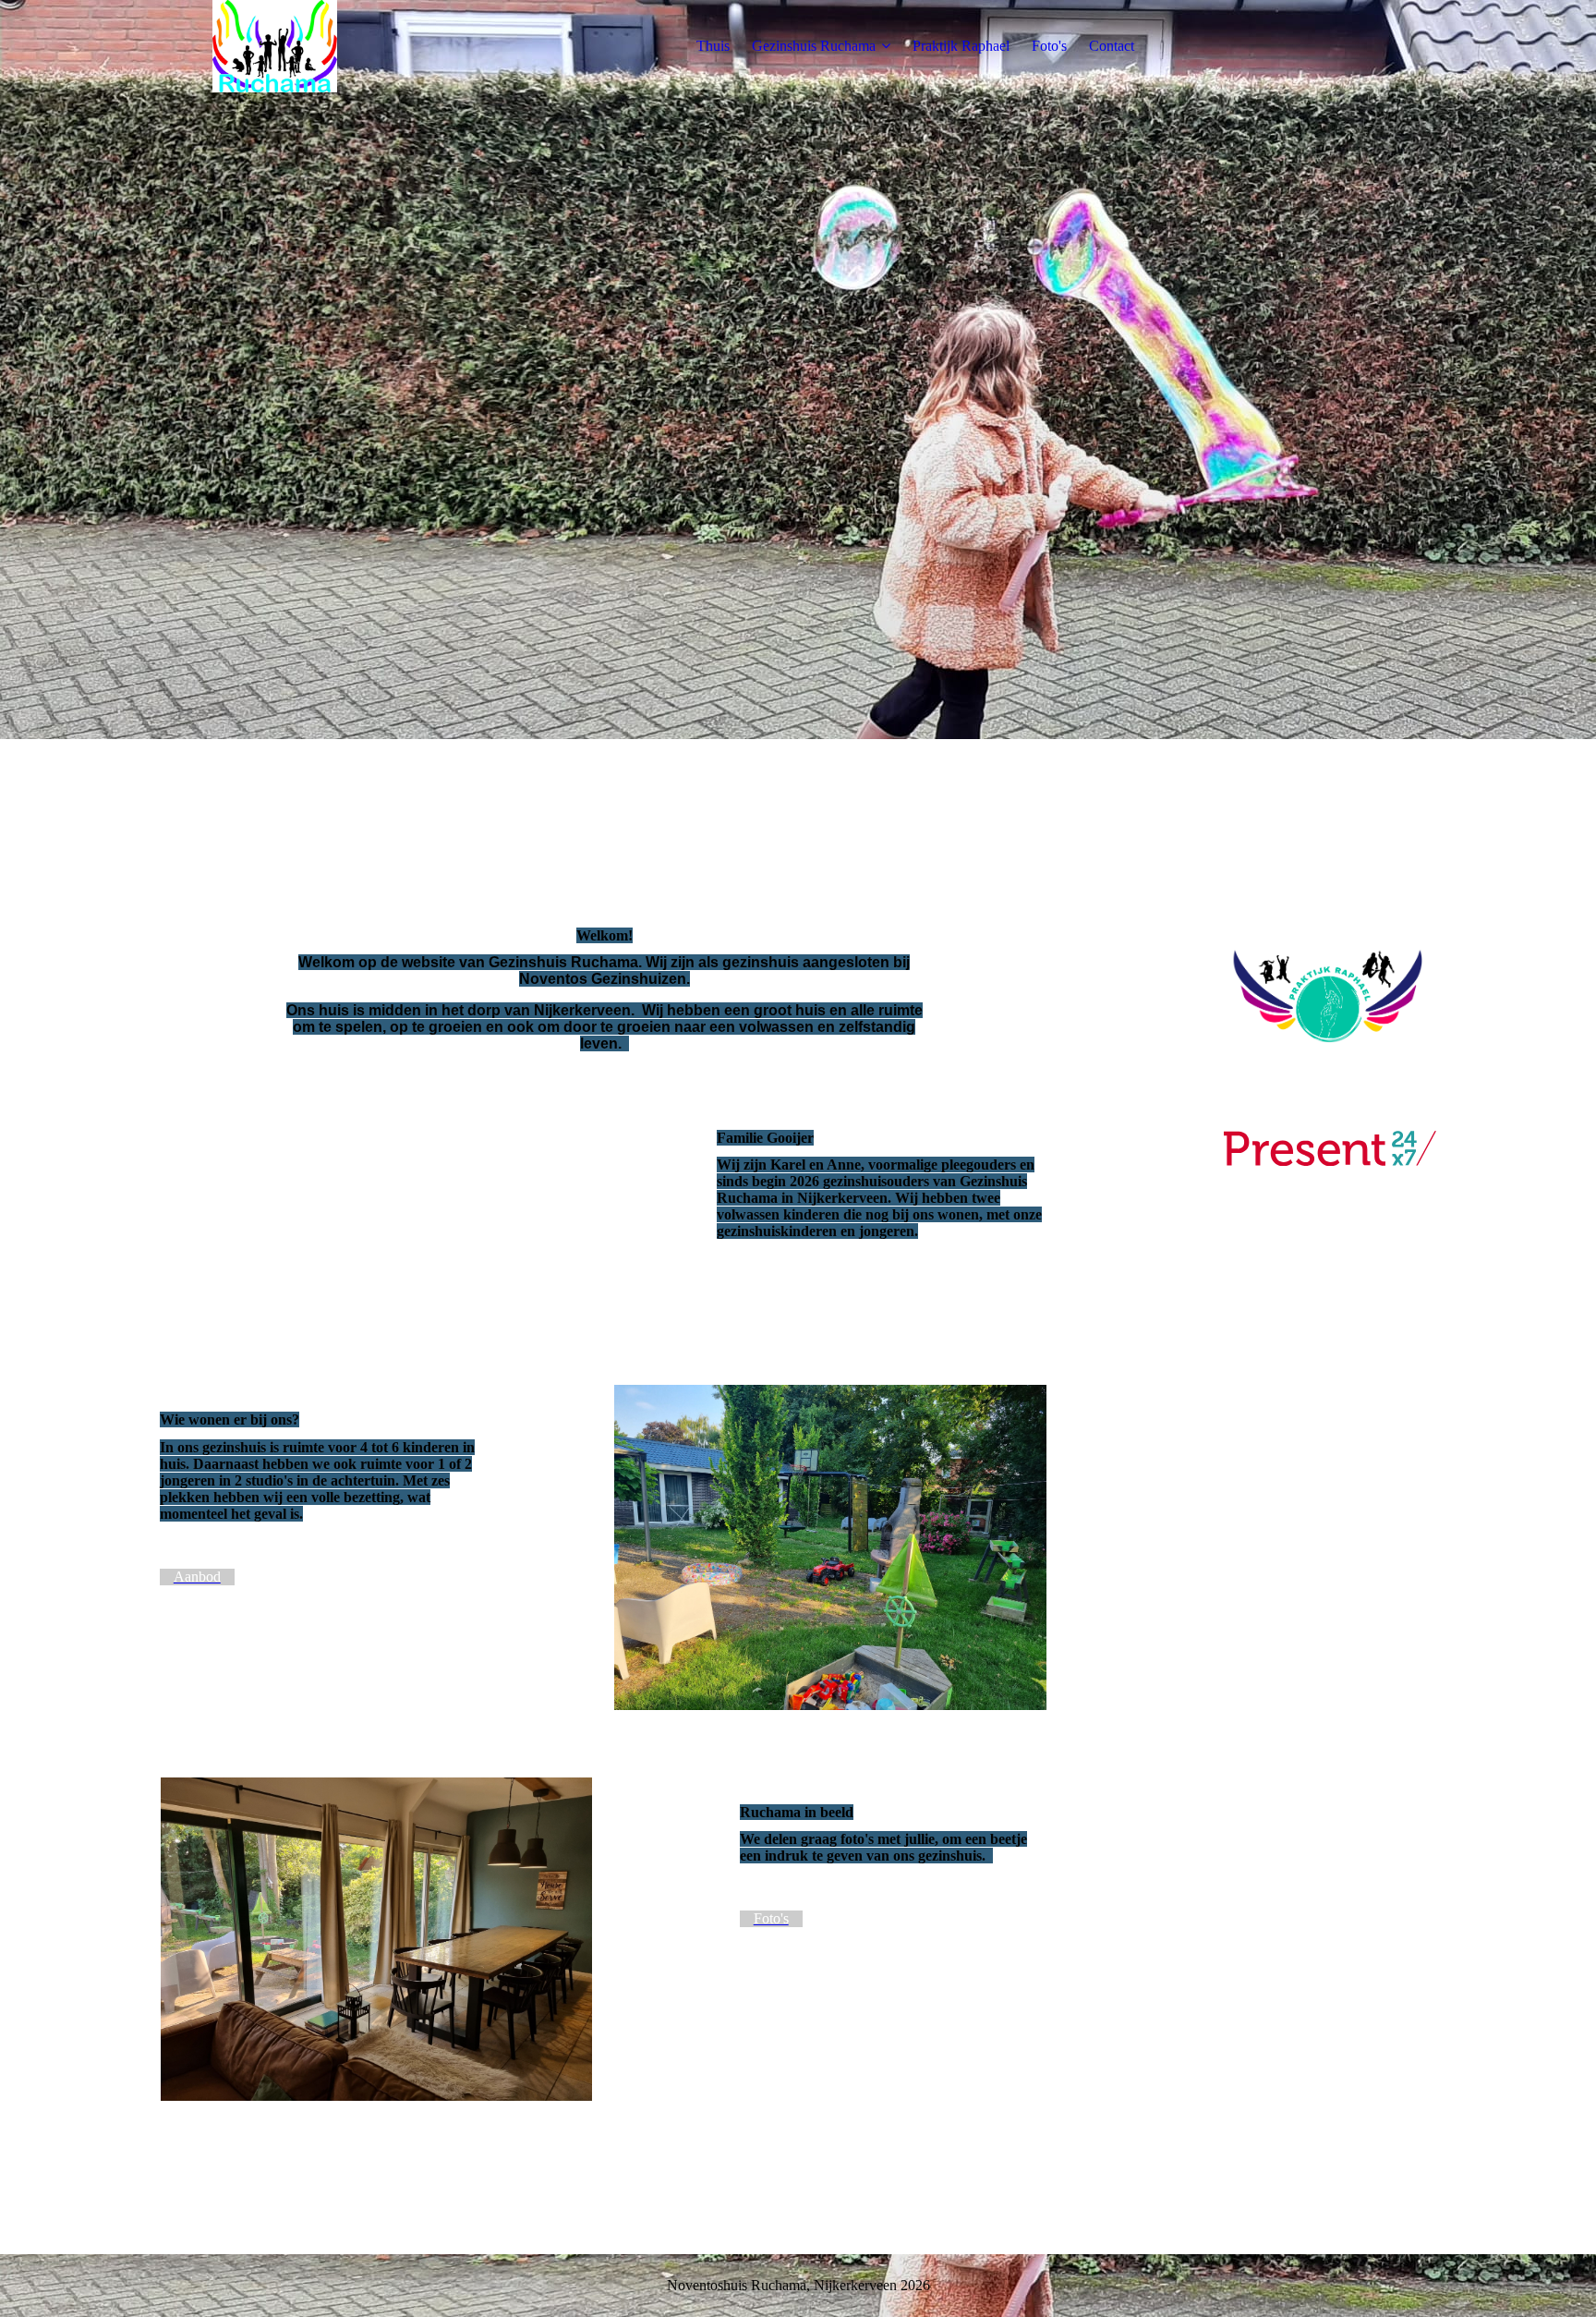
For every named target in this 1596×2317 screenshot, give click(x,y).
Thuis (713, 46)
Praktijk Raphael (961, 46)
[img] (275, 46)
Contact (1112, 46)
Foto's (1049, 46)
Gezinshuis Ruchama (814, 46)
